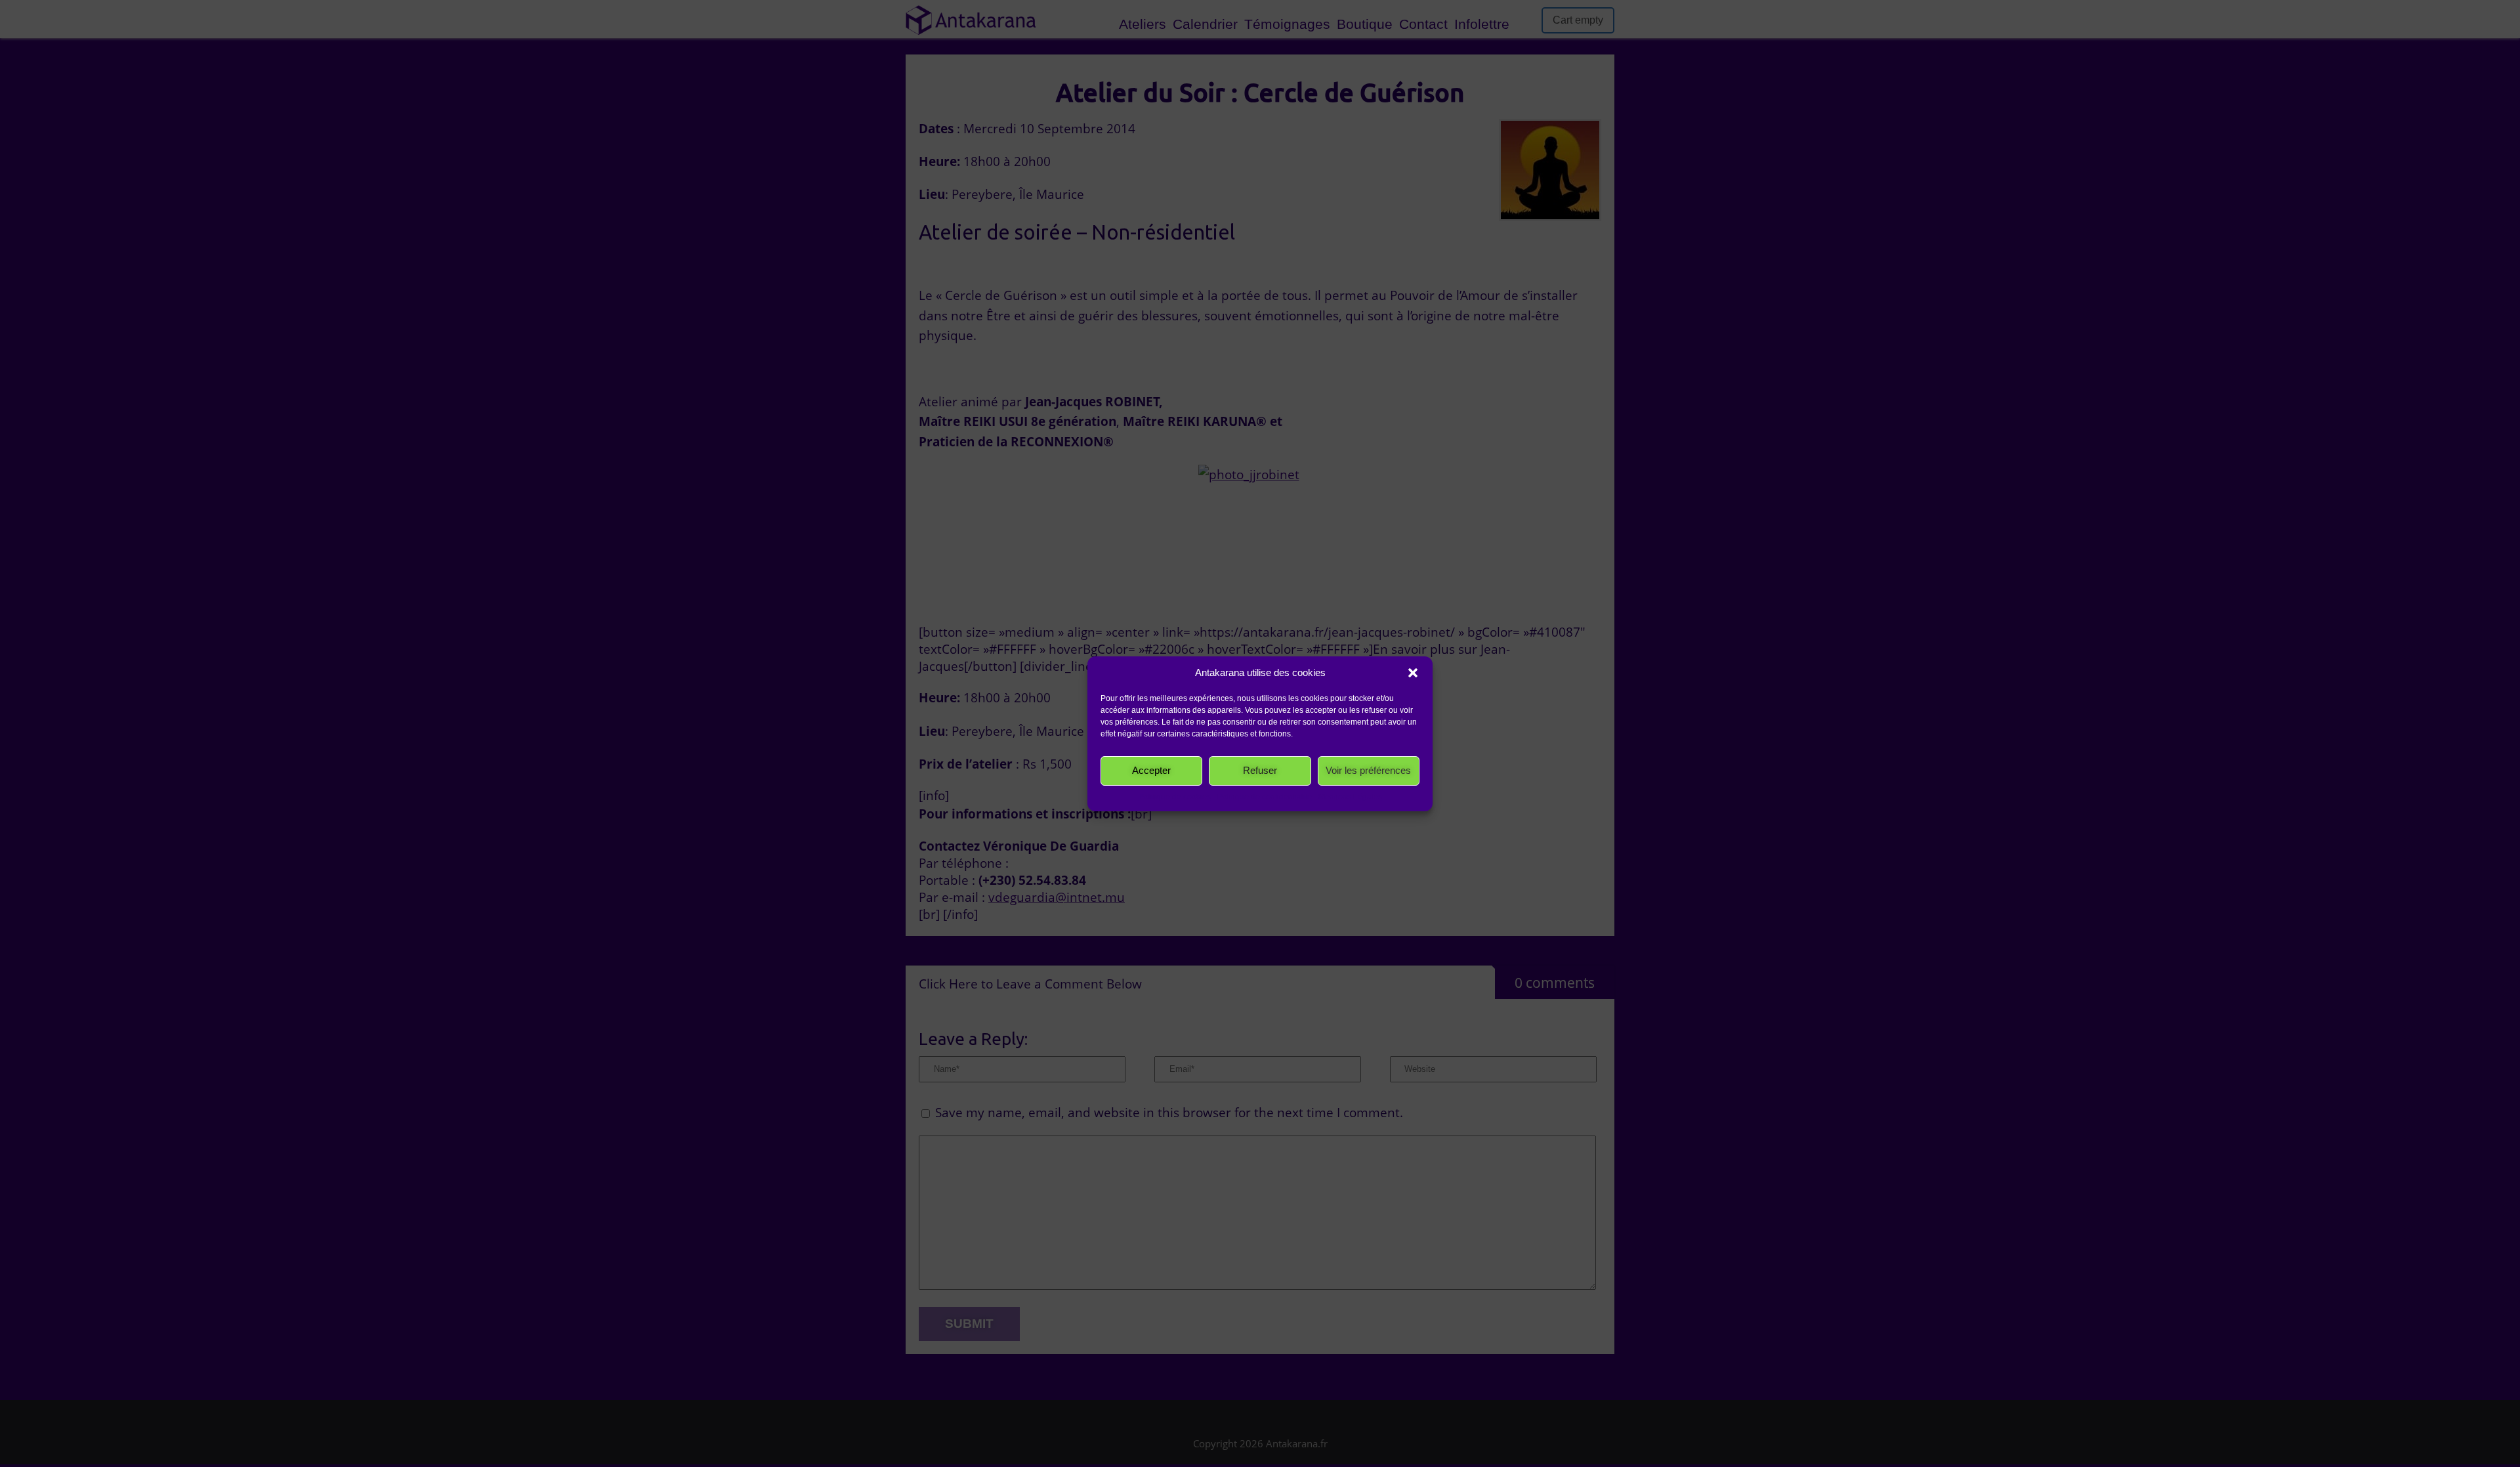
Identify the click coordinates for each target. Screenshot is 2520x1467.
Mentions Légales (1350, 797)
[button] (1413, 673)
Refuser (1260, 770)
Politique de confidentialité (1265, 797)
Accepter (1151, 770)
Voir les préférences (1368, 770)
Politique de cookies (1175, 797)
